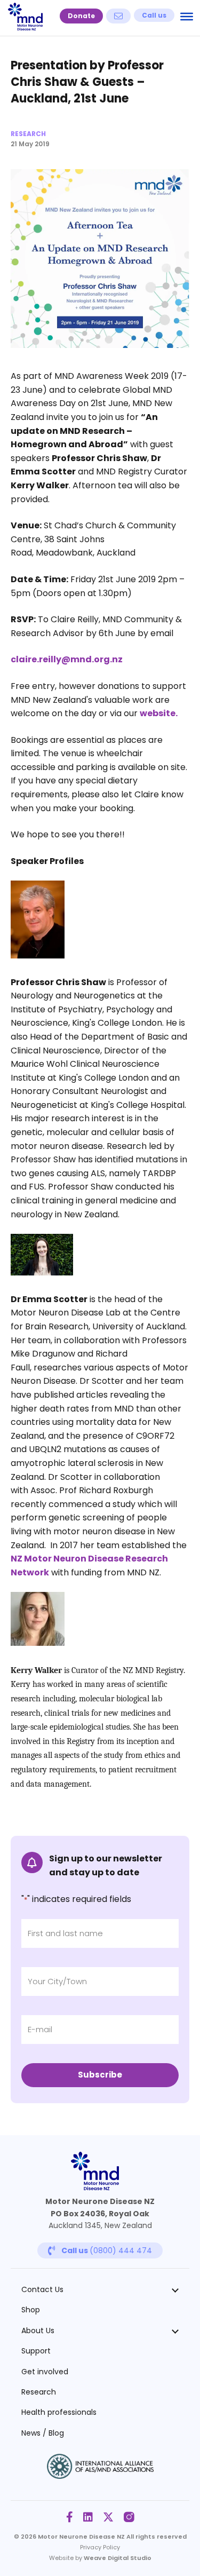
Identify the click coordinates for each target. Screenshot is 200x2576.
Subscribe (100, 2075)
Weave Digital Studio (118, 2558)
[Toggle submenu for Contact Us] (175, 2289)
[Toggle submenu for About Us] (175, 2331)
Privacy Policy (100, 2547)
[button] (81, 16)
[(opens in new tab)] (100, 2476)
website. (159, 713)
